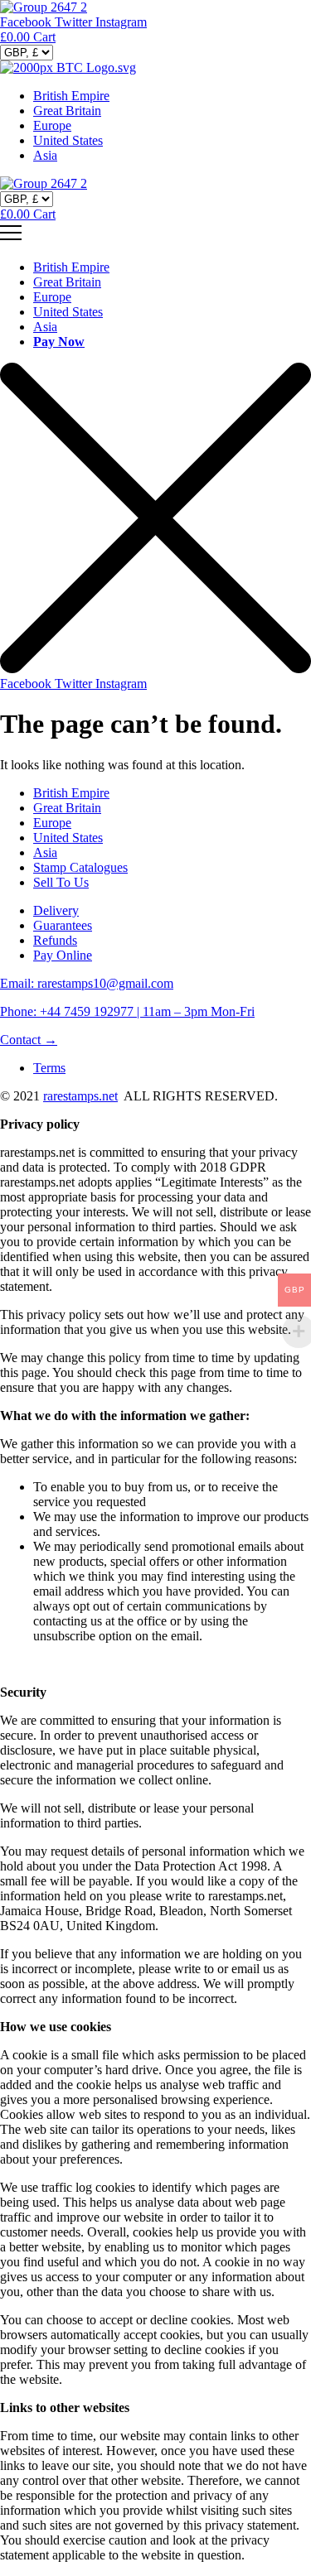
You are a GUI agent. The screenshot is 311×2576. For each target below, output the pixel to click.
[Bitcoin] (68, 67)
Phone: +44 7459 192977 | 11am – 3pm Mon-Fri (127, 1011)
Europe (52, 125)
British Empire (71, 96)
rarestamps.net (80, 1096)
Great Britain (67, 111)
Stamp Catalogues (80, 867)
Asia (45, 155)
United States (68, 140)
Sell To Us (61, 882)
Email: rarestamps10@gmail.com (87, 983)
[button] (29, 1040)
